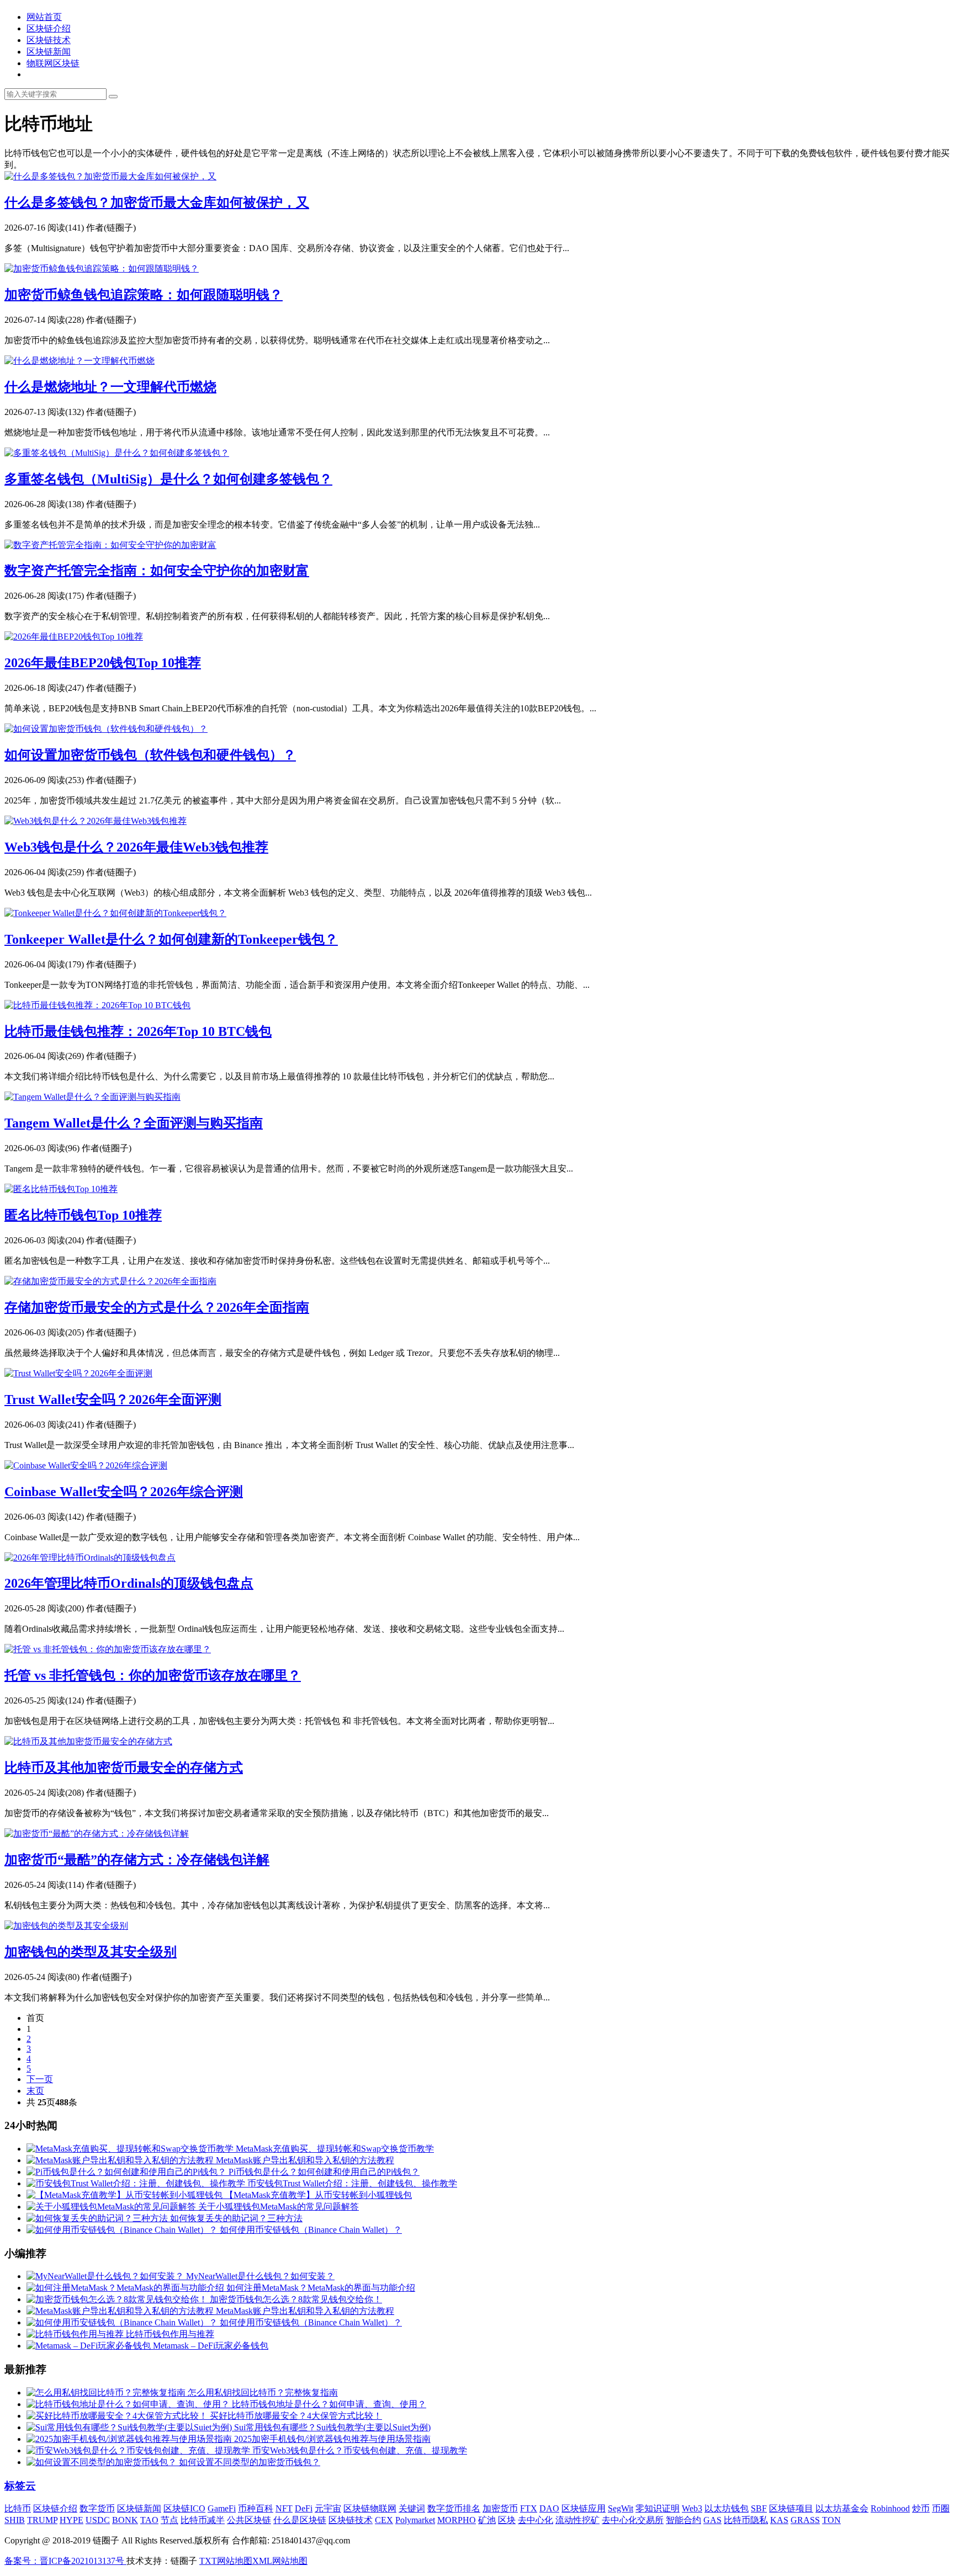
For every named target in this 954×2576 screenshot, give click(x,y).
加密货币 (500, 2508)
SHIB (15, 2520)
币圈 (941, 2508)
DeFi (304, 2508)
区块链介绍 (49, 28)
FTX (529, 2508)
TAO (149, 2520)
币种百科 (256, 2508)
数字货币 (97, 2508)
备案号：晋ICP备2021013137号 (65, 2561)
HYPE (71, 2520)
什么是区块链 (300, 2520)
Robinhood (890, 2508)
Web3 (692, 2508)
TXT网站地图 (226, 2561)
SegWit (621, 2508)
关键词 (412, 2508)
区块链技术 (49, 40)
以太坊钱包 (727, 2508)
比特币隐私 (746, 2520)
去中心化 (536, 2520)
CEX (384, 2520)
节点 (169, 2520)
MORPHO (457, 2520)
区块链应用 (584, 2508)
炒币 (921, 2508)
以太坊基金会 (842, 2508)
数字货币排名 (454, 2508)
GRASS (805, 2520)
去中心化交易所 (633, 2520)
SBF (759, 2508)
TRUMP (42, 2520)
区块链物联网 (370, 2508)
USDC (98, 2520)
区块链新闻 (49, 52)
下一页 (40, 2079)
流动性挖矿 (577, 2520)
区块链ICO (184, 2508)
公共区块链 (249, 2520)
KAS (779, 2520)
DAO (549, 2508)
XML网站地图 (280, 2561)
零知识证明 (658, 2508)
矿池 (487, 2520)
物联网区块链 (53, 63)
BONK (125, 2520)
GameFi (222, 2508)
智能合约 (683, 2520)
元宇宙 (328, 2508)
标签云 (20, 2486)
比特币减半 (203, 2520)
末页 (35, 2091)
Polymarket (415, 2520)
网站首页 (44, 17)
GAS (712, 2520)
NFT (284, 2508)
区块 (507, 2520)
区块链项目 (791, 2508)
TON (831, 2520)
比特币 (18, 2508)
